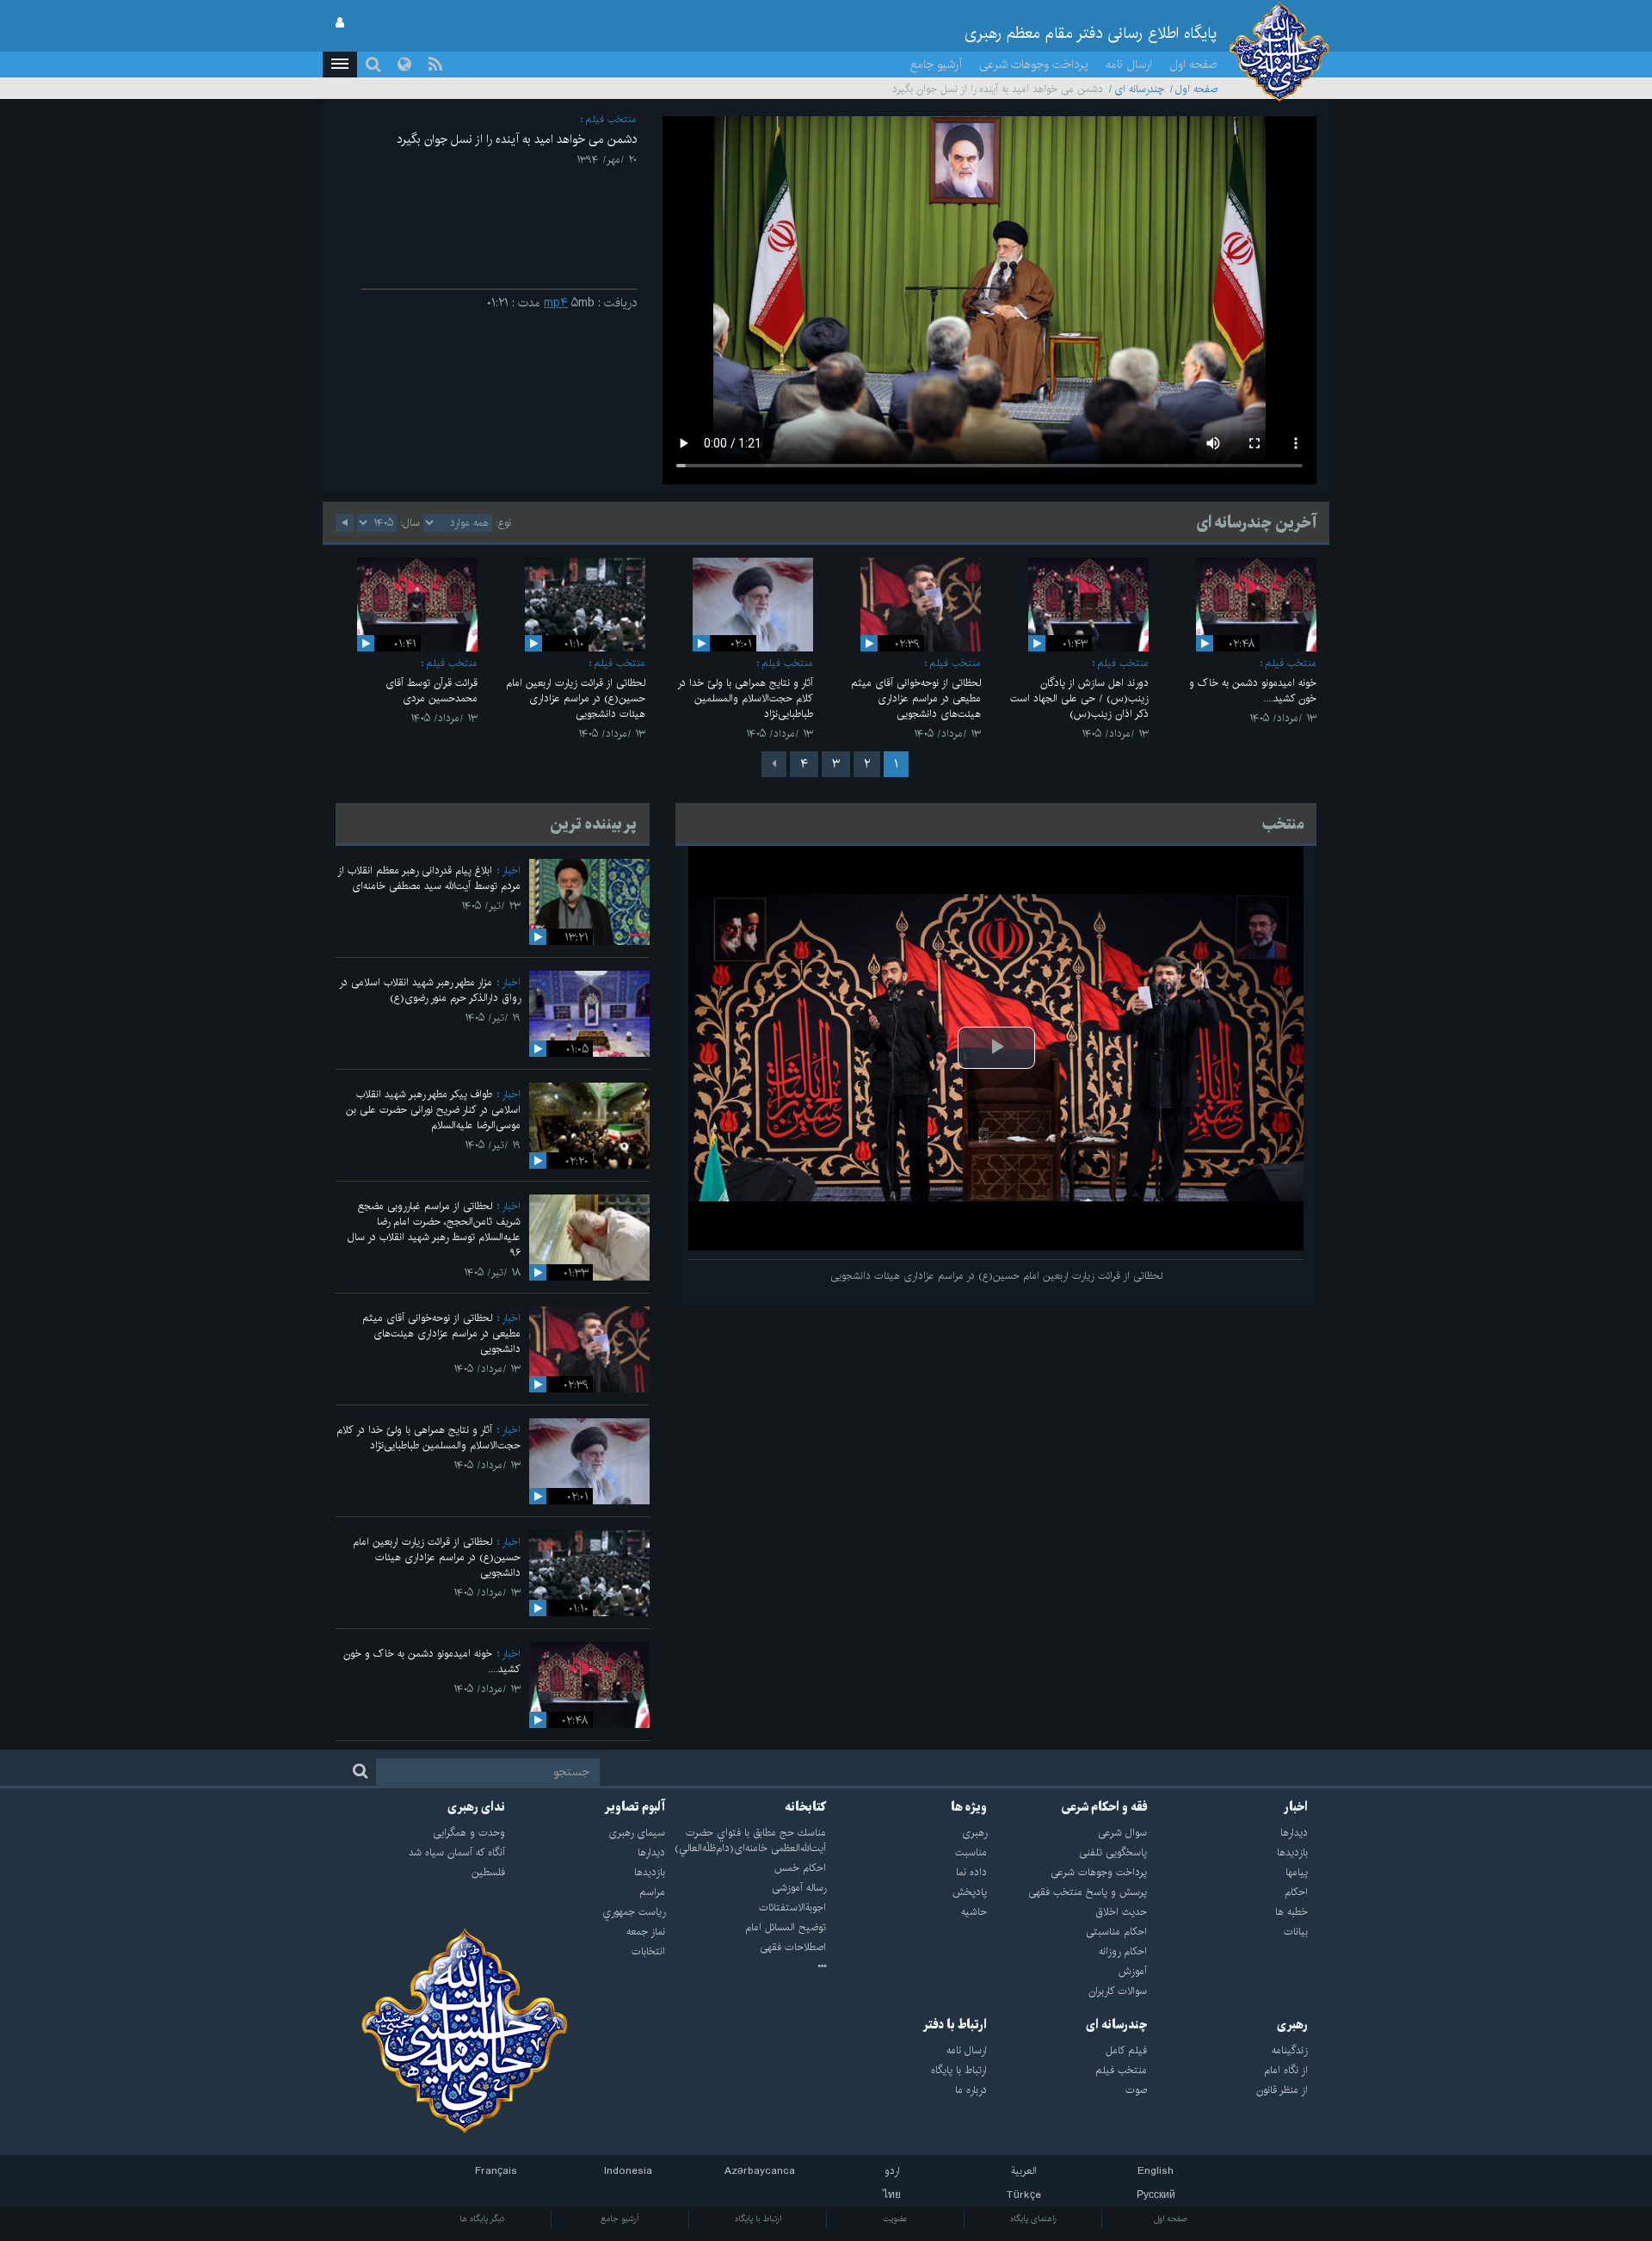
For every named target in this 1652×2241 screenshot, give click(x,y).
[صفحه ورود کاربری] (340, 23)
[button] (340, 65)
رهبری (1292, 2025)
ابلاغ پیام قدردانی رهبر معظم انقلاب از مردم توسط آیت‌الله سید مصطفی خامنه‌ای (429, 878)
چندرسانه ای (1139, 89)
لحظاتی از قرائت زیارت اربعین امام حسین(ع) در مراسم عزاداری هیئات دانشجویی (576, 698)
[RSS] (435, 65)
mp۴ (556, 303)
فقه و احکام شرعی (1104, 1807)
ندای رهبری (476, 1807)
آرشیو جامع (936, 65)
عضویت (895, 2219)
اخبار (511, 870)
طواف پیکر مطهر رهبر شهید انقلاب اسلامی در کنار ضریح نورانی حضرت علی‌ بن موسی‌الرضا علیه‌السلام (433, 1110)
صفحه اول (1193, 65)
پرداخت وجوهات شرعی (1034, 65)
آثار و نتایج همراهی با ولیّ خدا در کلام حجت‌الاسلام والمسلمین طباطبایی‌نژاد (745, 698)
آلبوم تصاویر (635, 1807)
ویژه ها (969, 1807)
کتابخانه (805, 1807)
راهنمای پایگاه (1033, 2219)
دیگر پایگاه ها (482, 2219)
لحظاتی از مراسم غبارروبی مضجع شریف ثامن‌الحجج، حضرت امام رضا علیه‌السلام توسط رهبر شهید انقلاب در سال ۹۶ (434, 1229)
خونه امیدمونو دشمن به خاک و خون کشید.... (1253, 691)
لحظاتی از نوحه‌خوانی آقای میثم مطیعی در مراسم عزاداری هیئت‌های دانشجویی (916, 698)
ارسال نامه (1129, 65)
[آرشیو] (746, 1967)
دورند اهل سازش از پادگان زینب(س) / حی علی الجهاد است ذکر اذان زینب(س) (1079, 698)
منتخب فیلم (611, 119)
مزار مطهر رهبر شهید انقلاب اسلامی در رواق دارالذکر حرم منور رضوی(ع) (430, 990)
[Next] (774, 764)
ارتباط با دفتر (955, 2025)
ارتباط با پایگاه (758, 2219)
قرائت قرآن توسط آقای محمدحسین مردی (431, 691)
